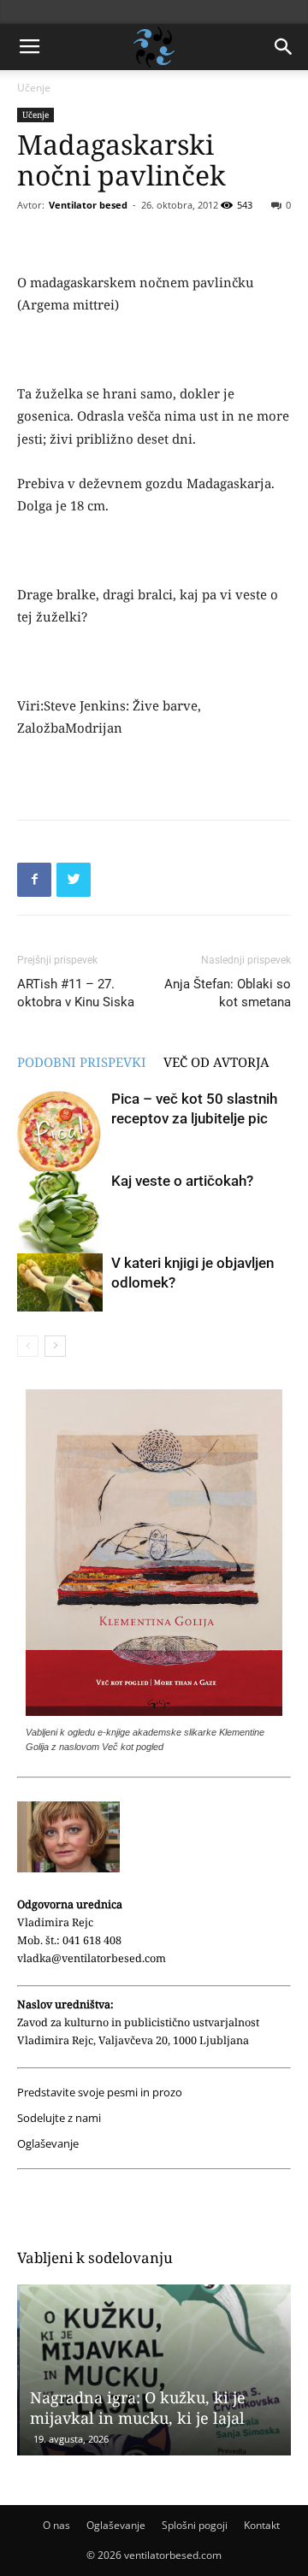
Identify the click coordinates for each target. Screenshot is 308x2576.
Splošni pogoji (195, 2525)
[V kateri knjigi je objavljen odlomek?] (60, 1283)
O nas (56, 2525)
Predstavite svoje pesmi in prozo (100, 2093)
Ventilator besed (88, 205)
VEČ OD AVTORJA (216, 1062)
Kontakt (262, 2525)
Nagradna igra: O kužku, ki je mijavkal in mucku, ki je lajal (135, 2408)
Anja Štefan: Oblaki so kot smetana (228, 993)
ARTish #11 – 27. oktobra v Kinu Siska (76, 993)
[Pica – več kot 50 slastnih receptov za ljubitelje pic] (60, 1134)
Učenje (34, 88)
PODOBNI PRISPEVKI (82, 1062)
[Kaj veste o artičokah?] (60, 1214)
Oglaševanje (48, 2144)
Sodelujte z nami (59, 2118)
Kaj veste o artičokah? (182, 1181)
